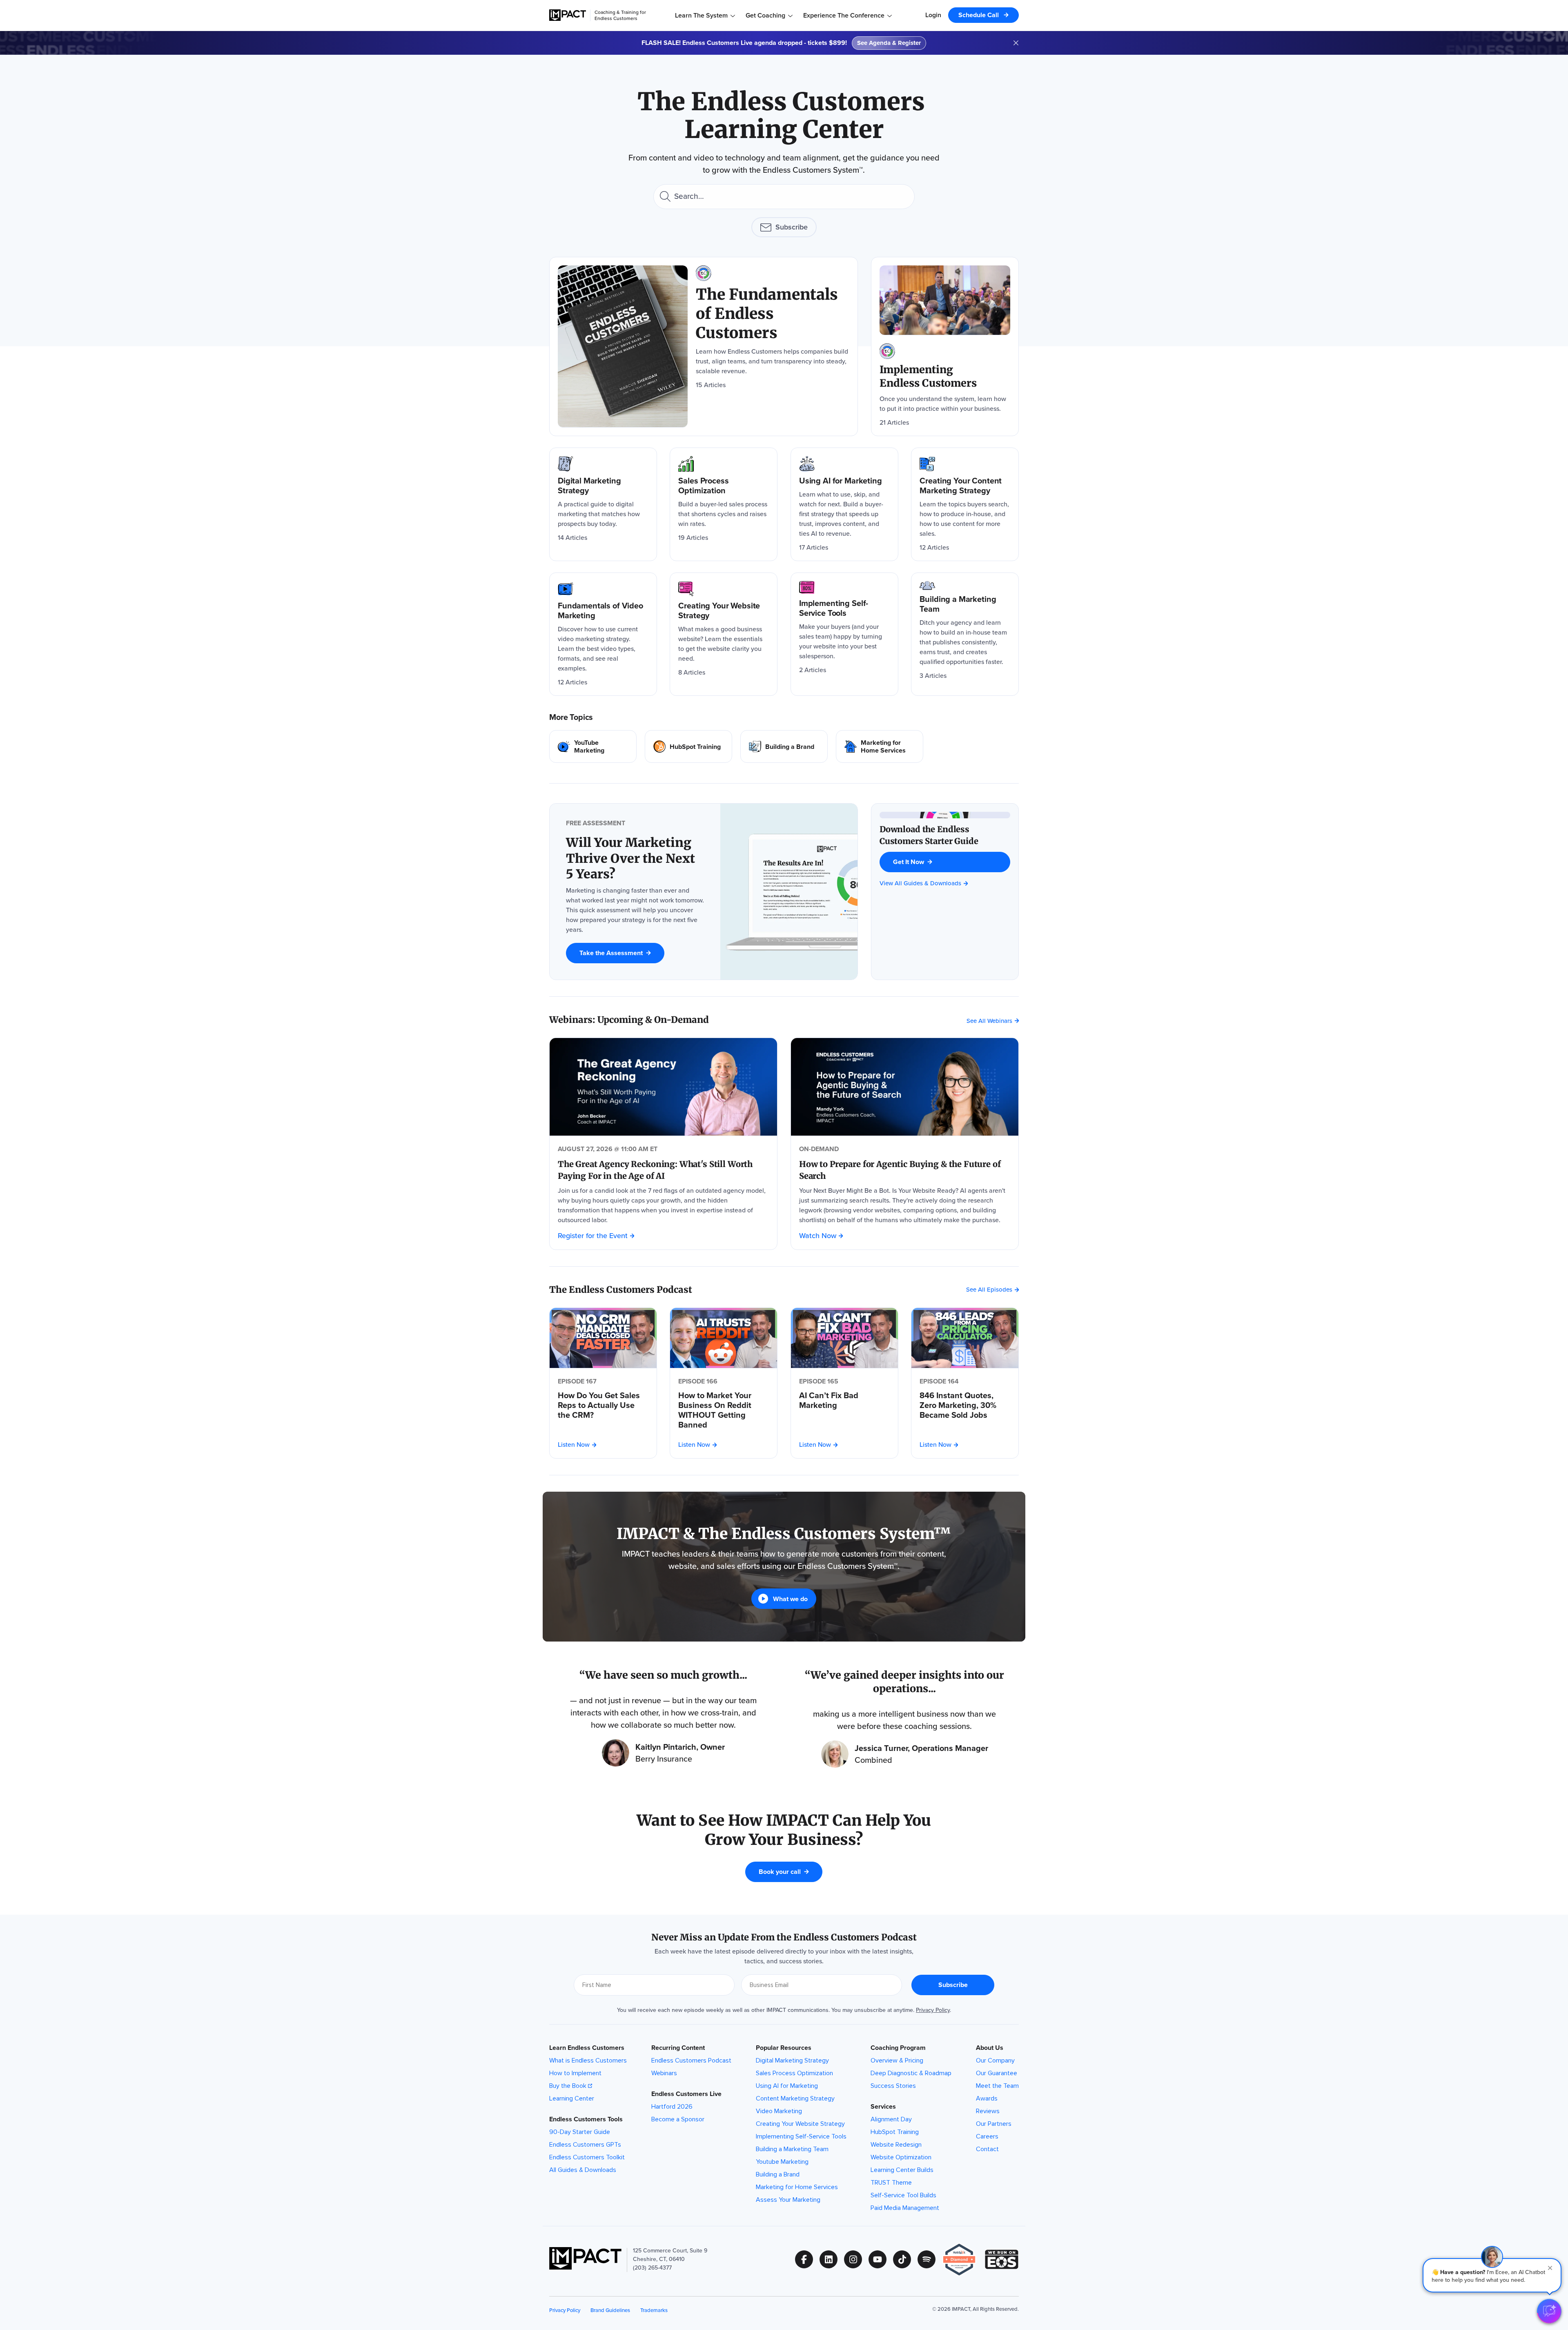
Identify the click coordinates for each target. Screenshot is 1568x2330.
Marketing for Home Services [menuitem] (797, 2187)
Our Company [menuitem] (995, 2060)
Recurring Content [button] (678, 2048)
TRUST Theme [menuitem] (891, 2183)
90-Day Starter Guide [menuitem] (580, 2132)
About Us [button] (990, 2048)
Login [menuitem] (933, 15)
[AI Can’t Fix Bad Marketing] (844, 1400)
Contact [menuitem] (987, 2149)
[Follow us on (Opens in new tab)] (807, 2259)
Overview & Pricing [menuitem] (897, 2060)
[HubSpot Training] (688, 746)
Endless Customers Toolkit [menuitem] (587, 2157)
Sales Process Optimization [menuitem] (794, 2073)
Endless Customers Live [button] (686, 2094)
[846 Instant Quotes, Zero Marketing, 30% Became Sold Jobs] (965, 1405)
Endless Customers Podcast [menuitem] (691, 2060)
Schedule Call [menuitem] (979, 15)
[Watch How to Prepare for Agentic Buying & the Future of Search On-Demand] (905, 1087)
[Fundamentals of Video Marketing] (603, 634)
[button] (1492, 2275)
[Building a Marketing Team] (965, 634)
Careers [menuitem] (987, 2136)
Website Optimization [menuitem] (901, 2157)
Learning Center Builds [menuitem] (902, 2170)
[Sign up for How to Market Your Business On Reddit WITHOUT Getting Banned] (724, 1338)
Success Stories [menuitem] (893, 2086)
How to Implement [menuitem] (575, 2073)
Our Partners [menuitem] (994, 2124)
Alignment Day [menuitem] (891, 2119)
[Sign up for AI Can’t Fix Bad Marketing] (844, 1338)
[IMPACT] (568, 15)
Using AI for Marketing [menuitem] (787, 2086)
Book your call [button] (780, 1872)
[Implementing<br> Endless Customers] (945, 346)
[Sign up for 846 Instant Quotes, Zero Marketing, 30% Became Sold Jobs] (965, 1338)
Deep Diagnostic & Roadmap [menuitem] (911, 2073)
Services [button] (883, 2107)
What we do (790, 1599)
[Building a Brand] (784, 746)
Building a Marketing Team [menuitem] (792, 2149)
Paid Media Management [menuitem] (905, 2208)
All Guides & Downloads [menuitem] (583, 2170)
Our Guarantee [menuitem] (997, 2073)
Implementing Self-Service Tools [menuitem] (801, 2136)
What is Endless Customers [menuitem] (588, 2060)
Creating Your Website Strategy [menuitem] (800, 2124)
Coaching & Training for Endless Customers (620, 15)
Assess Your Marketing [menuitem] (788, 2200)
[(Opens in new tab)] (963, 2260)
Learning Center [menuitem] (572, 2098)
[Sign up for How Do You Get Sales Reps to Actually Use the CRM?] (603, 1338)
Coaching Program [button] (898, 2048)
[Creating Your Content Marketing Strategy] (965, 504)
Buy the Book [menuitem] (568, 2086)
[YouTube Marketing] (593, 746)
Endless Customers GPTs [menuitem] (585, 2145)
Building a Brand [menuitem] (778, 2174)
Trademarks (654, 2310)
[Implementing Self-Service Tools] (844, 634)
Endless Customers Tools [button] (586, 2119)
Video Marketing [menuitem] (779, 2111)
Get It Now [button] (909, 862)
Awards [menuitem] (987, 2098)
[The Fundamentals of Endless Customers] (704, 346)
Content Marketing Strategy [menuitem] (795, 2098)
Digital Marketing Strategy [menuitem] (792, 2060)
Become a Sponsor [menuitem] (678, 2119)
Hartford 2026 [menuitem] (672, 2107)
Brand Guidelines (610, 2310)
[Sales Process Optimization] (724, 504)
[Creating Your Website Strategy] (724, 634)
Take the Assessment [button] (611, 953)
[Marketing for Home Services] (880, 746)
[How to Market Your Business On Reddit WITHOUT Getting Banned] (724, 1410)
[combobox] (784, 197)
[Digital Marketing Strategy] (603, 504)
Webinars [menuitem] (664, 2073)
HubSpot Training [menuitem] (895, 2132)
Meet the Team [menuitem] (997, 2086)
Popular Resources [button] (784, 2048)
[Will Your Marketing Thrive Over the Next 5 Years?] (635, 858)
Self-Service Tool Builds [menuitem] (903, 2195)
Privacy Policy (933, 2010)
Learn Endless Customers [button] (587, 2048)
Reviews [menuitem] (988, 2111)
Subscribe (792, 227)
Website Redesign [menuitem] (896, 2145)
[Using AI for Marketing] (844, 504)
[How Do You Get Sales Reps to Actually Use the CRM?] (603, 1405)
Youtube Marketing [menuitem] (782, 2162)
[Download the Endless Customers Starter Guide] (945, 835)
